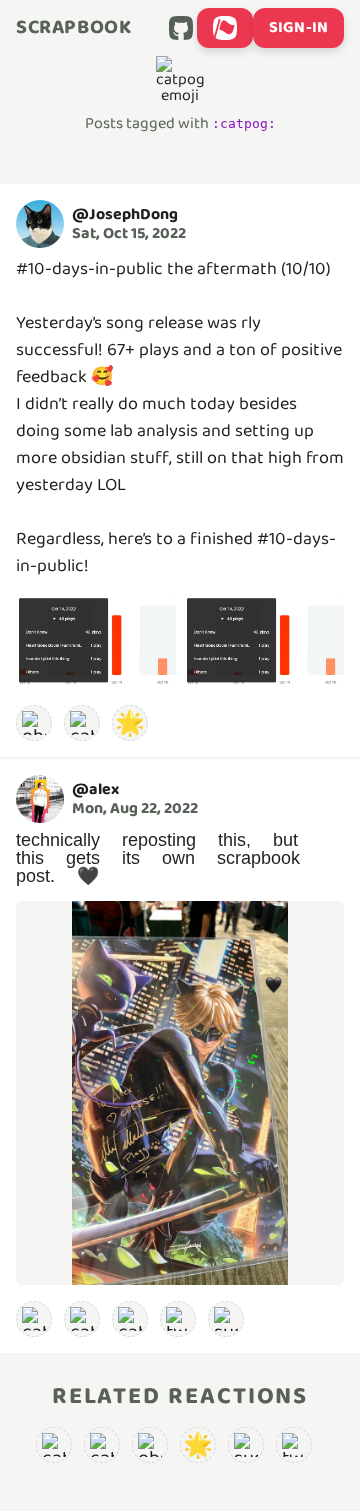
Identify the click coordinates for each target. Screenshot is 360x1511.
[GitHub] (181, 28)
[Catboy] (34, 1319)
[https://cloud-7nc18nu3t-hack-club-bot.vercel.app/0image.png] (180, 1093)
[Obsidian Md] (34, 723)
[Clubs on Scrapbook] (225, 28)
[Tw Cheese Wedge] (178, 1319)
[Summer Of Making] (226, 1319)
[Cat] (82, 1319)
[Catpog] (82, 723)
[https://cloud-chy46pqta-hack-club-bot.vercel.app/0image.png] (96, 642)
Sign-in (298, 27)
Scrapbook (73, 28)
